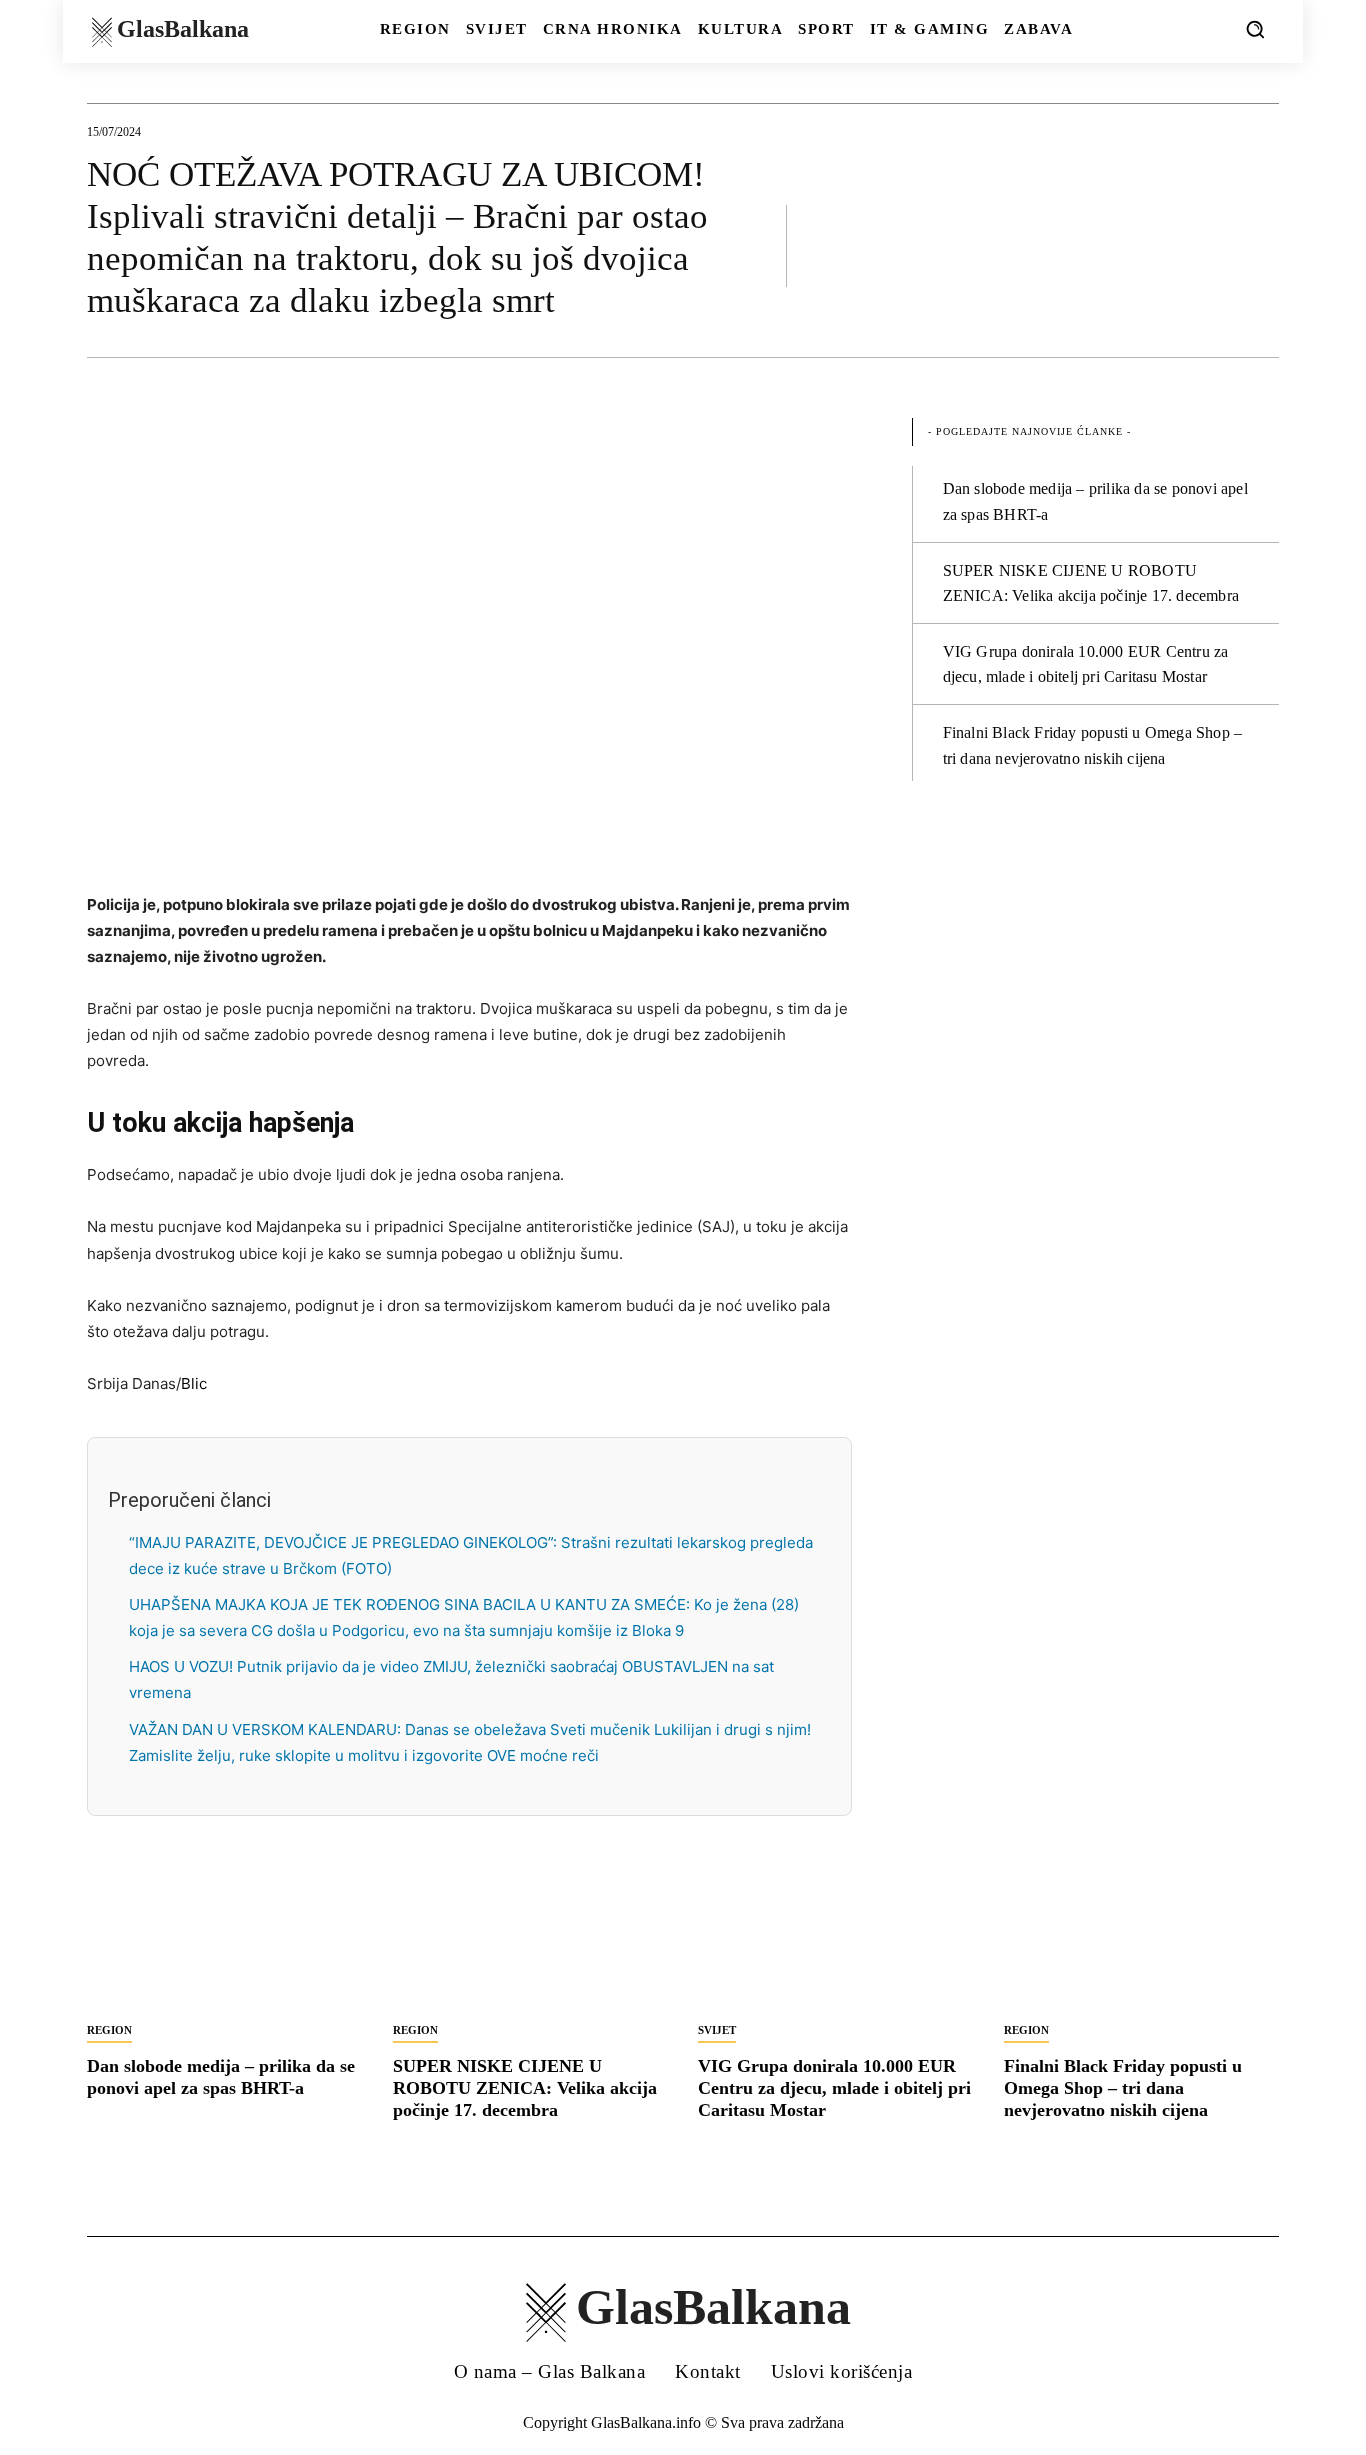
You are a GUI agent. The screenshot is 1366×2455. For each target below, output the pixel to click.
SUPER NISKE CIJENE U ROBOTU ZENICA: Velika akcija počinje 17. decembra (525, 2087)
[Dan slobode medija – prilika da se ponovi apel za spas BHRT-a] (225, 1942)
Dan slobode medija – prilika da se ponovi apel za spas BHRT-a (221, 2077)
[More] (1258, 245)
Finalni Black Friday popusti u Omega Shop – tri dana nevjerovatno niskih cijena (1123, 2087)
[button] (1255, 29)
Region (109, 2030)
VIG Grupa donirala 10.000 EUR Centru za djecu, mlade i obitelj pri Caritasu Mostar (834, 2087)
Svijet (717, 2030)
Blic (194, 1383)
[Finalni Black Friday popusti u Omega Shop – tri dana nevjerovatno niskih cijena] (1142, 1942)
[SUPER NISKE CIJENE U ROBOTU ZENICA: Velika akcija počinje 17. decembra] (531, 1942)
